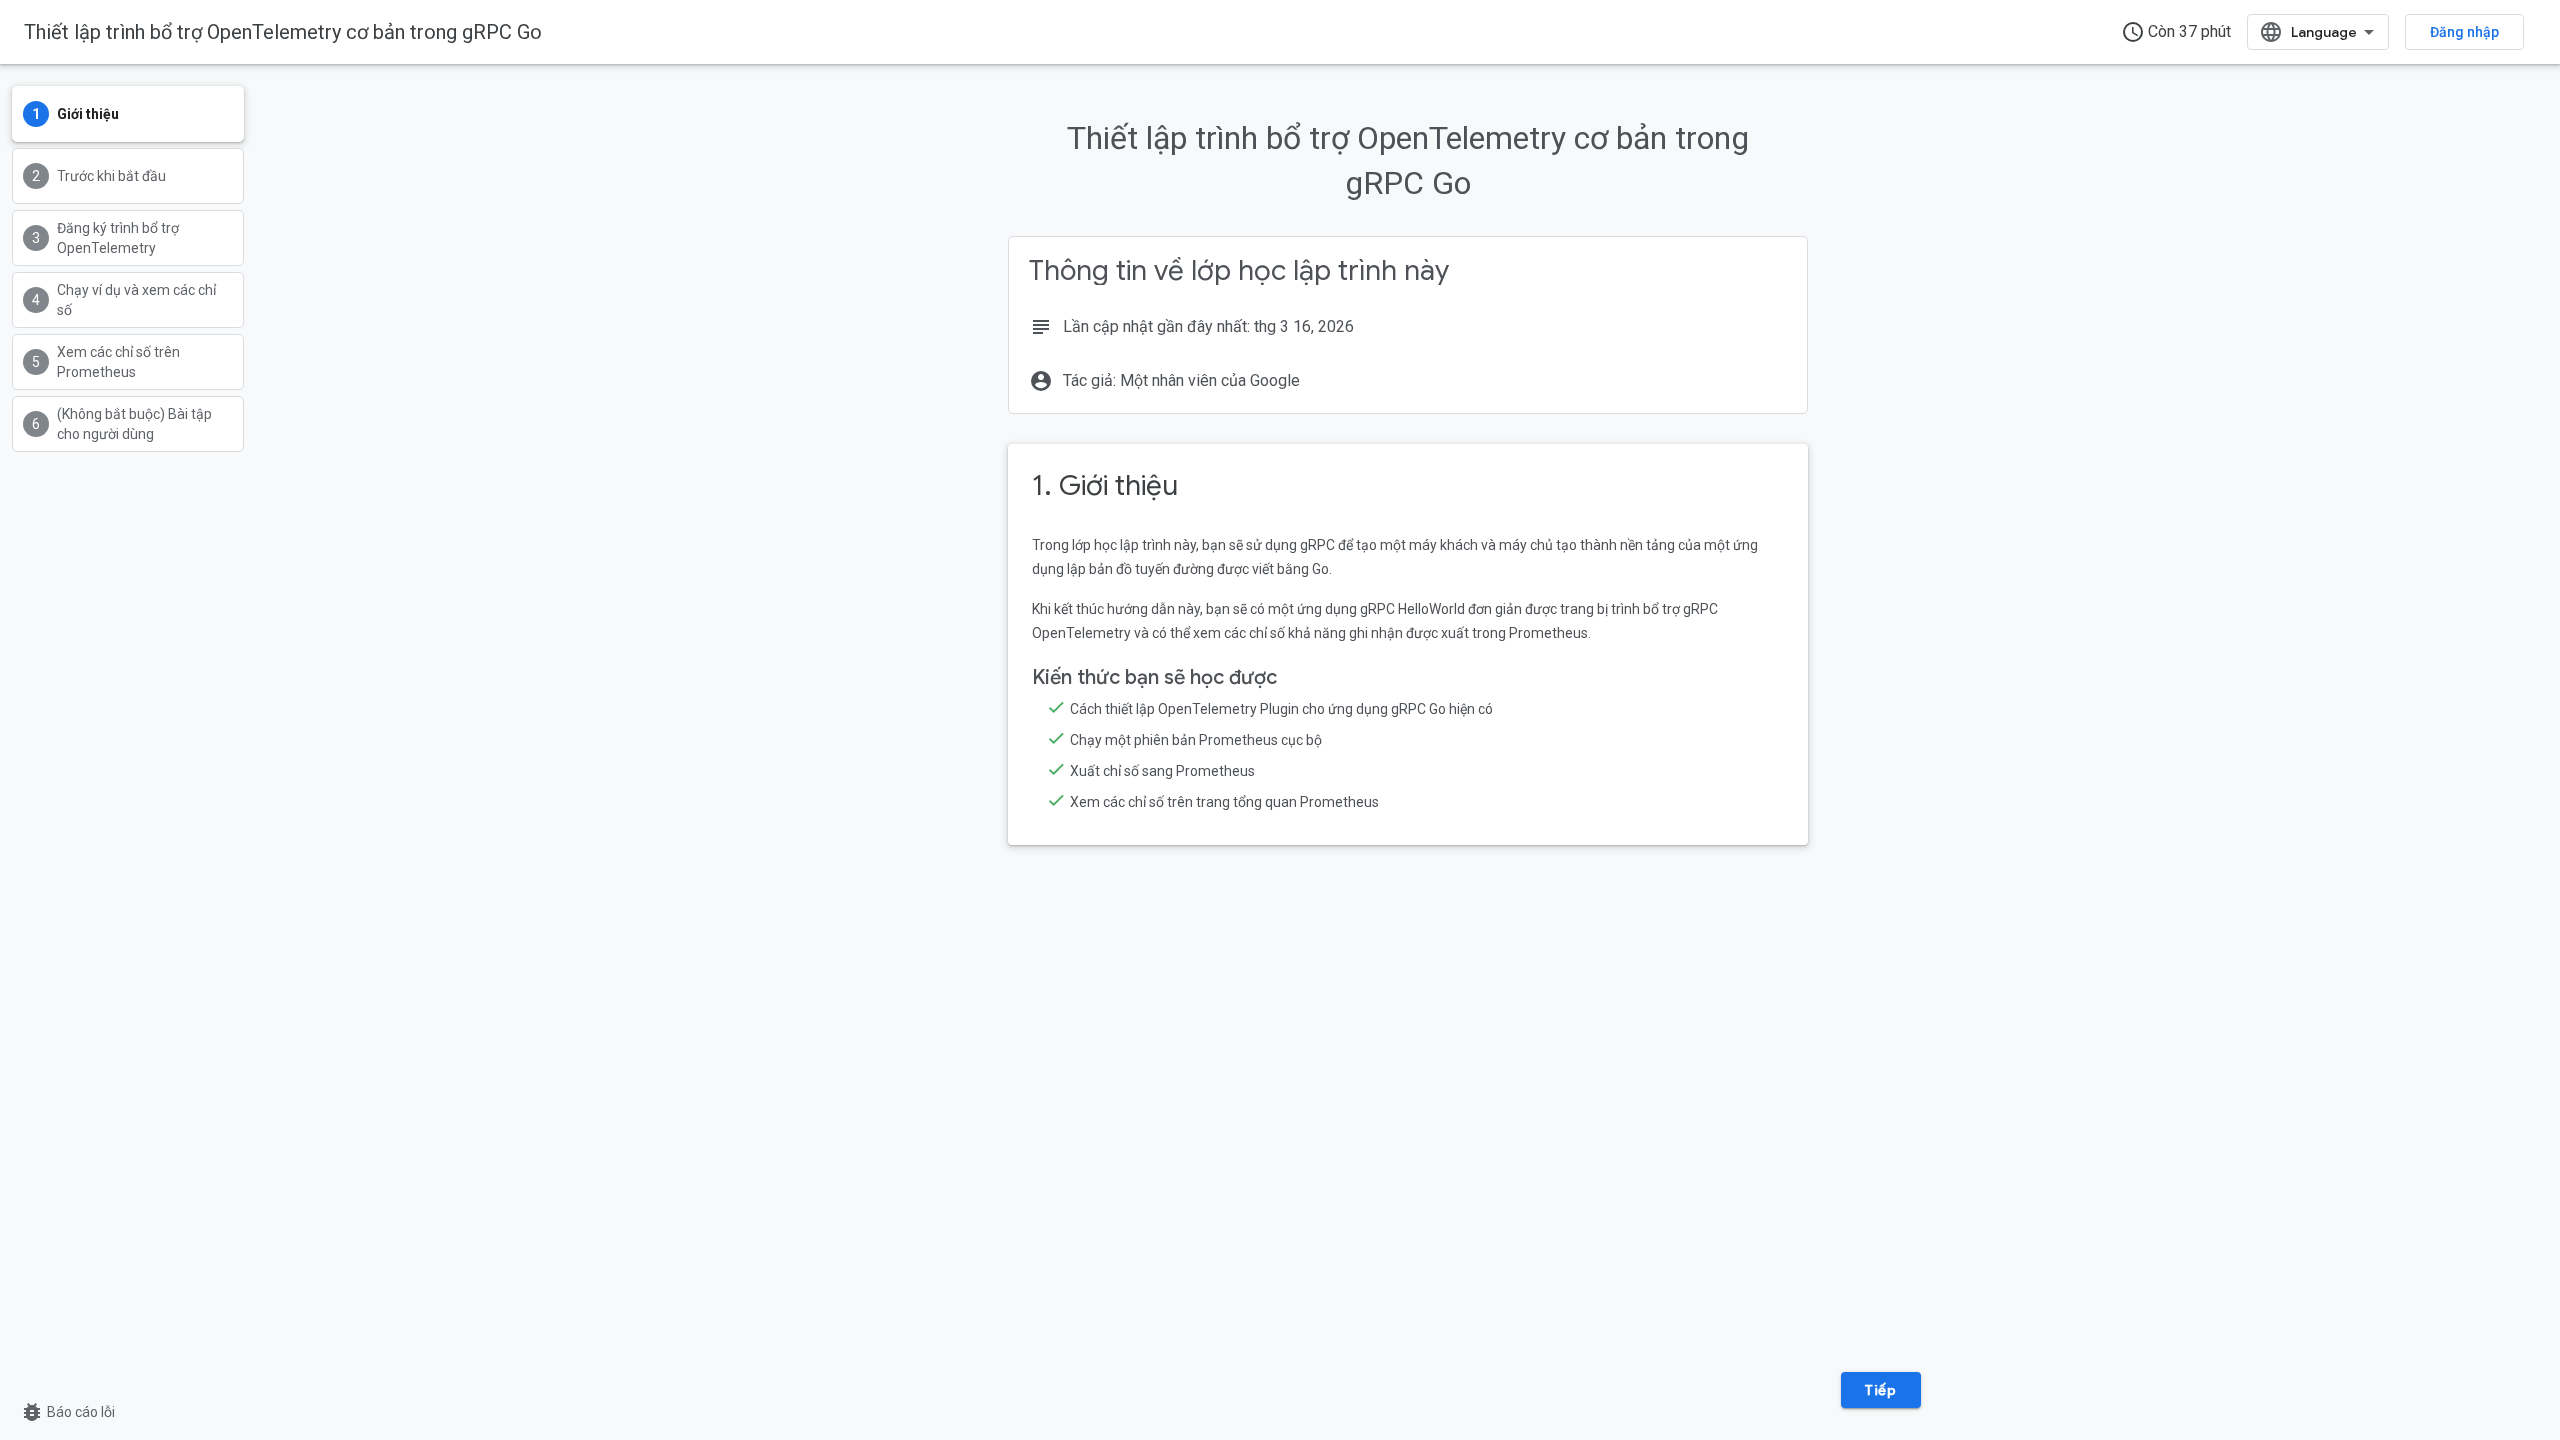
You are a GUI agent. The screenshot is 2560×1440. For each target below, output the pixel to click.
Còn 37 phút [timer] (2176, 32)
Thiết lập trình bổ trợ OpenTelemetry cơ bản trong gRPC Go (283, 32)
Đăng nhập (2464, 32)
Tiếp (1880, 1390)
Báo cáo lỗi (67, 1412)
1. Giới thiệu (1105, 485)
